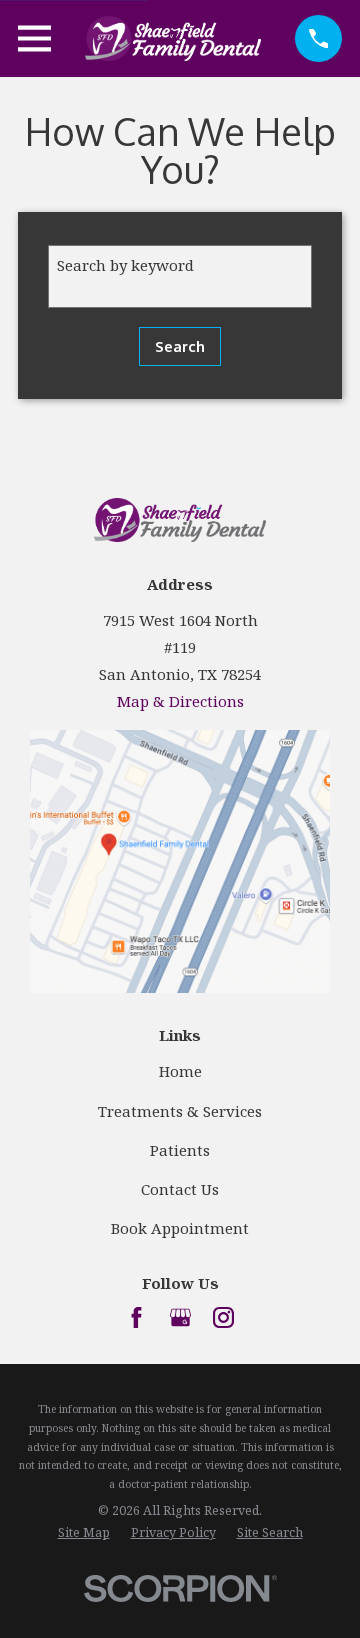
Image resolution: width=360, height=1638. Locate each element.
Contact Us (180, 1189)
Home (180, 1071)
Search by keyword (125, 265)
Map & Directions (180, 701)
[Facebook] (136, 1317)
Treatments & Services (180, 1111)
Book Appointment (180, 1228)
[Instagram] (223, 1317)
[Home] (173, 38)
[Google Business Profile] (180, 1317)
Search (180, 346)
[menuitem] (84, 1533)
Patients (180, 1150)
